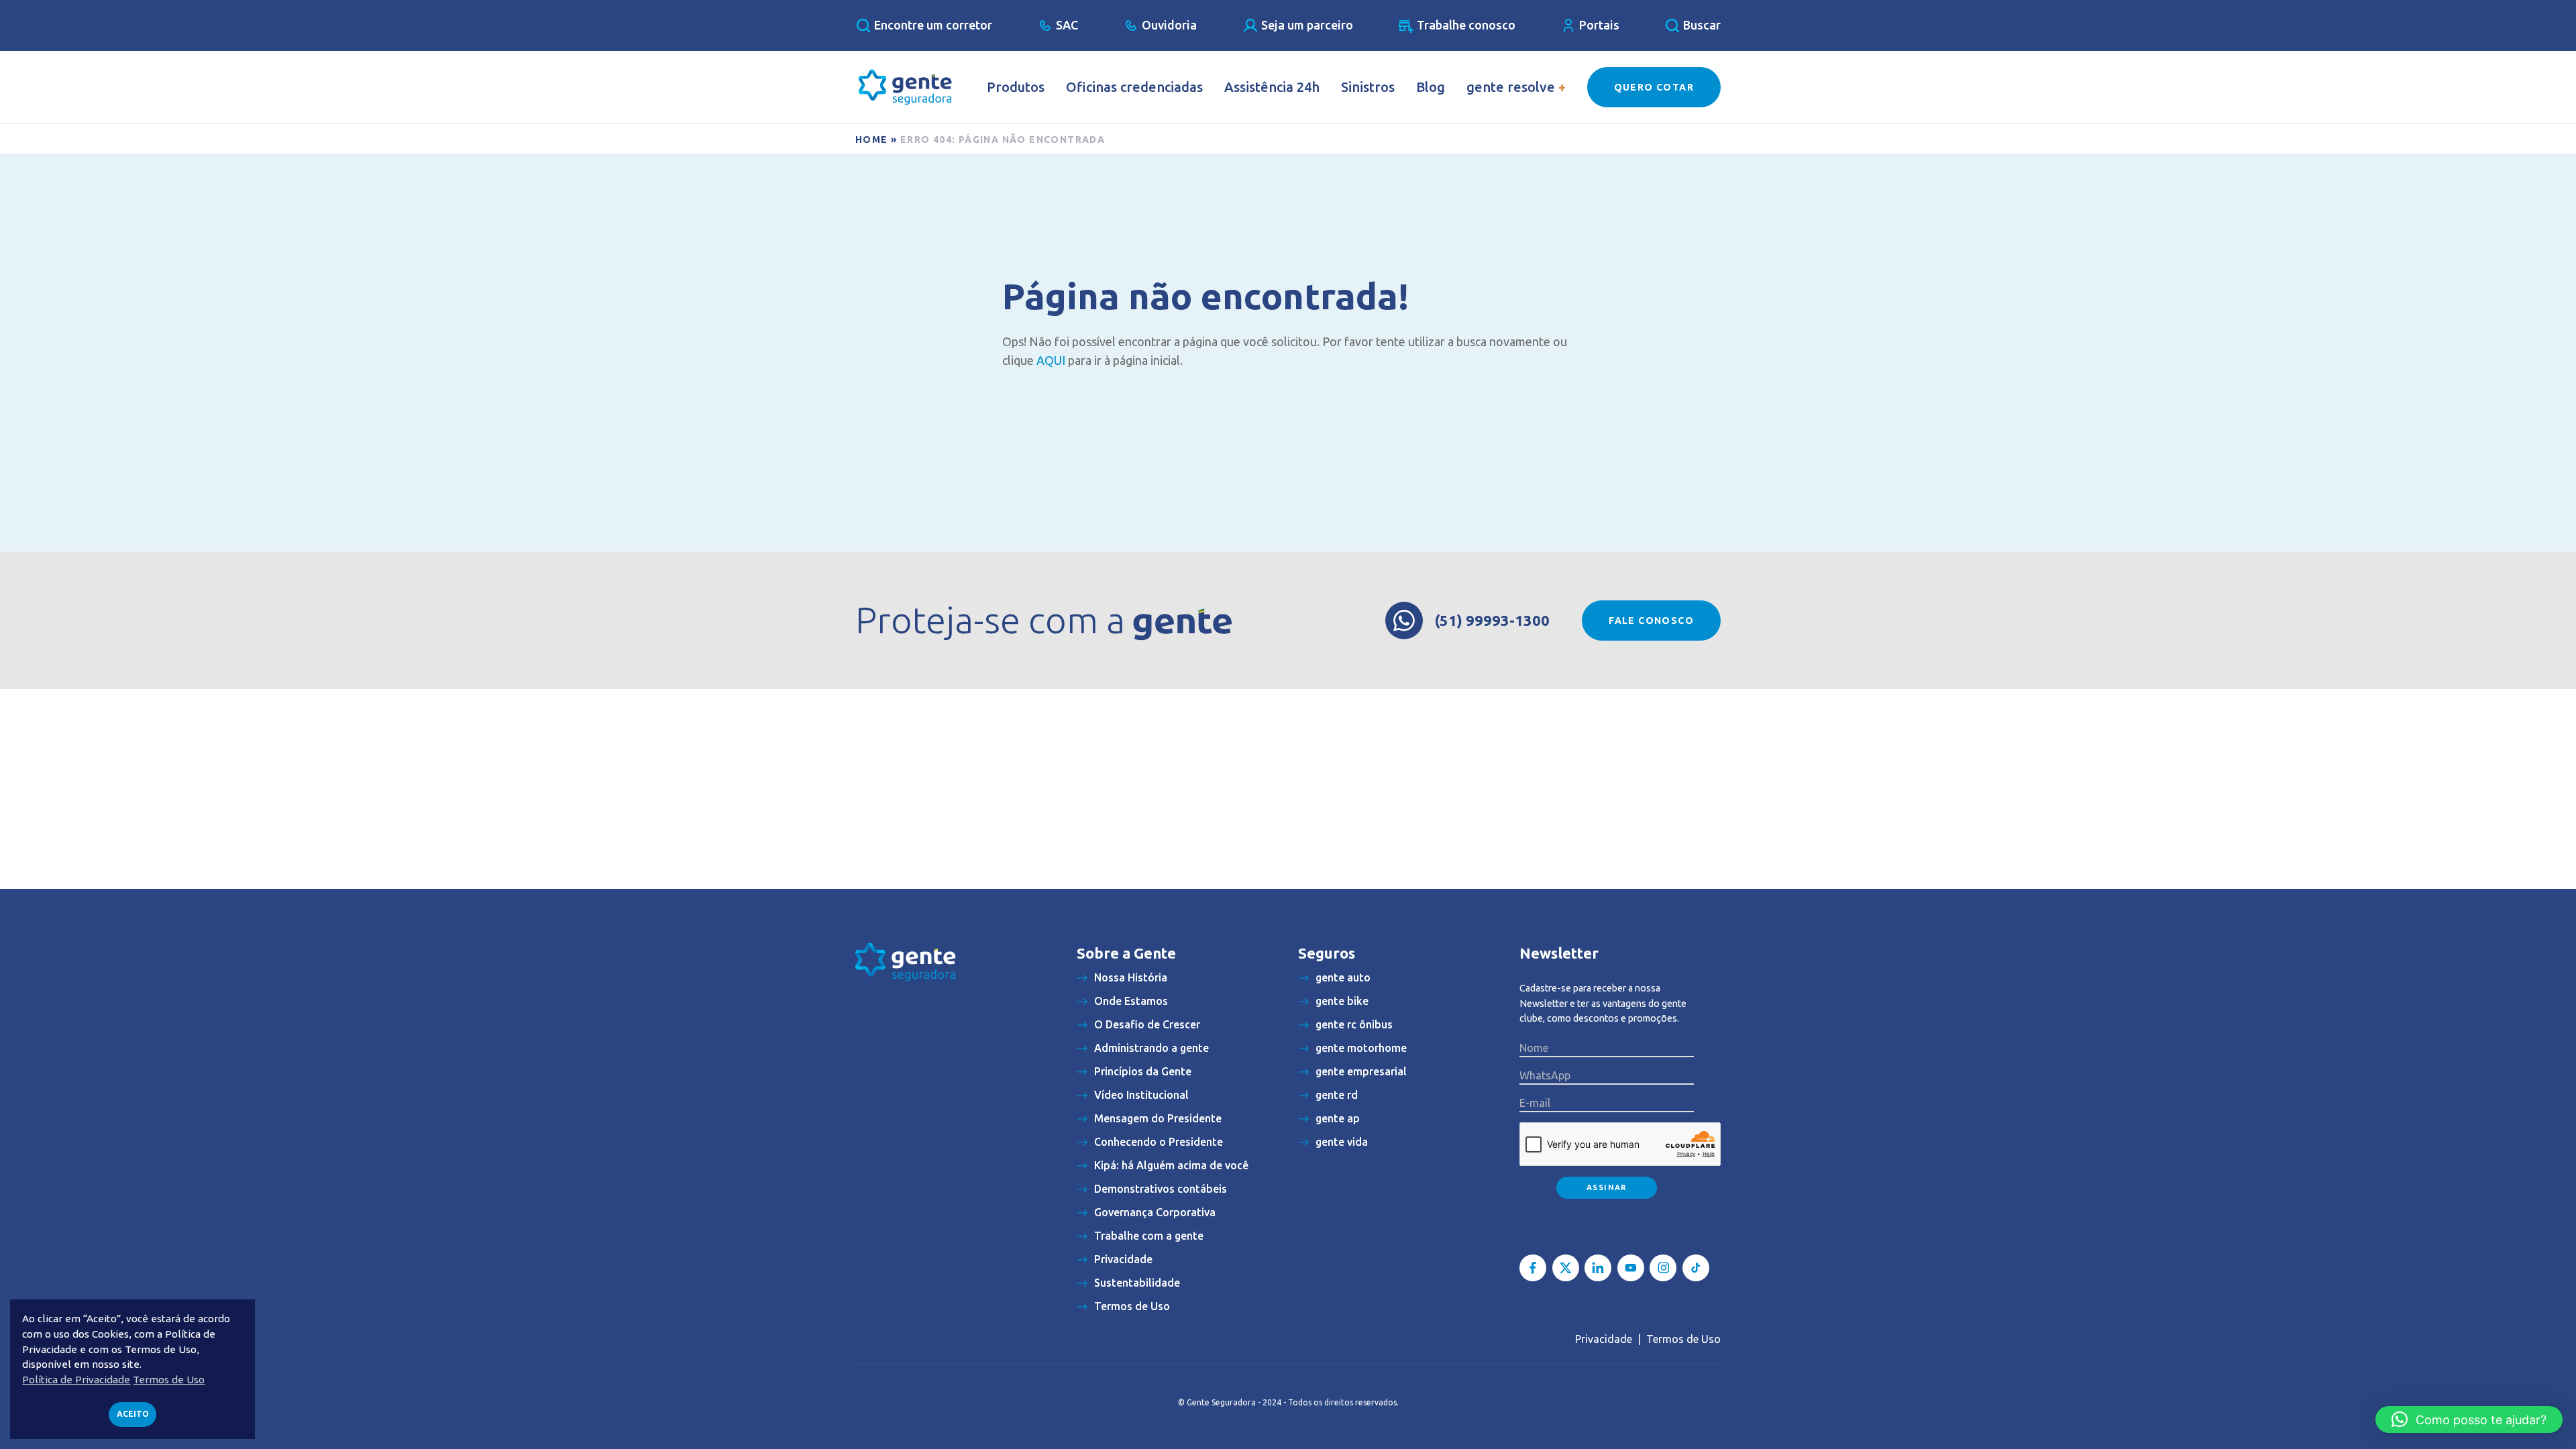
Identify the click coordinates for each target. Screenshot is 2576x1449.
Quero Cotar (1654, 87)
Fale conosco (1651, 621)
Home (872, 140)
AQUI (1051, 360)
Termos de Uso (1683, 1339)
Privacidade (1604, 1339)
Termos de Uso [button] (169, 1380)
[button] (2469, 1419)
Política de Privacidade (76, 1380)
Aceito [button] (133, 1414)
